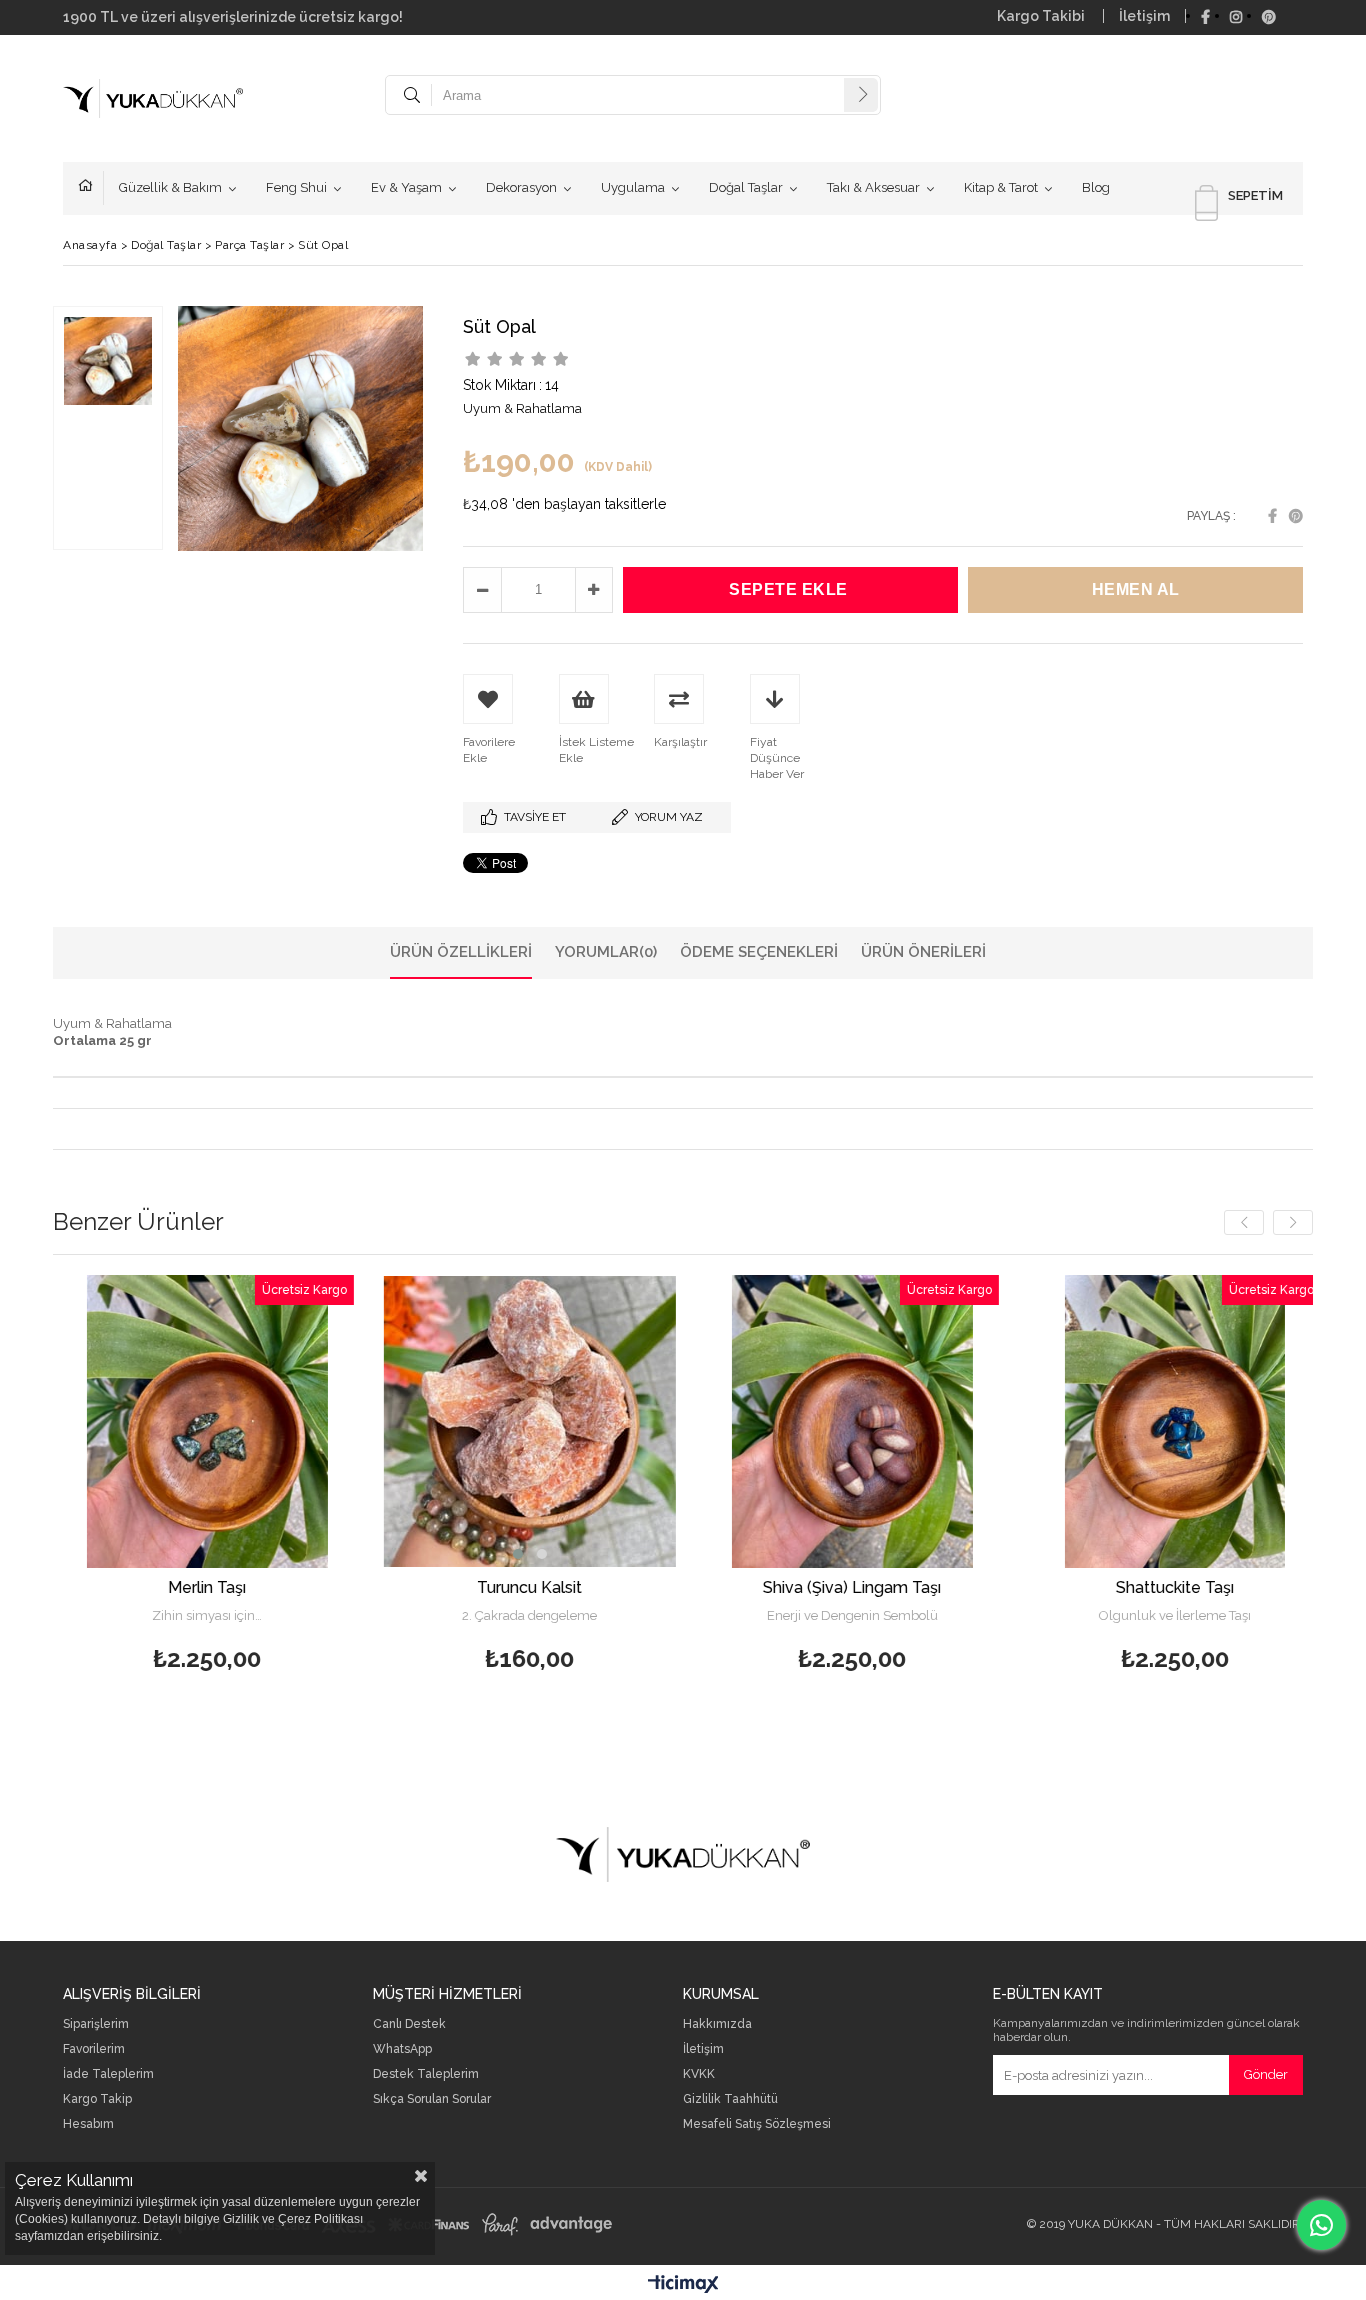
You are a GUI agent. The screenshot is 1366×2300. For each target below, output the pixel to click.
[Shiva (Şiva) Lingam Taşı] (712, 1421)
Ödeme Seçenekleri (759, 952)
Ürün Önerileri (923, 952)
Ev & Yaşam (406, 187)
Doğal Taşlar (746, 187)
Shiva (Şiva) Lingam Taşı (713, 1587)
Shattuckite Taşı (1035, 1587)
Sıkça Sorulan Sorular (432, 2099)
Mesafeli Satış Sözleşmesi (757, 2124)
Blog (1096, 187)
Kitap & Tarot (1001, 187)
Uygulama (633, 187)
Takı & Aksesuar (873, 187)
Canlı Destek (409, 2024)
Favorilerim (94, 2049)
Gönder (1266, 2074)
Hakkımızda (717, 2024)
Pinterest (1296, 516)
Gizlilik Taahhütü (730, 2099)
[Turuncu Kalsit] (390, 1421)
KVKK (699, 2074)
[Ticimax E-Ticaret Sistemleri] (683, 2285)
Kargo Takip (97, 2099)
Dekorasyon (521, 187)
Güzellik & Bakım (170, 187)
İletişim (1144, 16)
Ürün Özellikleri (461, 952)
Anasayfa (91, 188)
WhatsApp (402, 2049)
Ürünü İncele (137, 1476)
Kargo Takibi (1042, 16)
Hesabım (88, 2124)
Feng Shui (296, 187)
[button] (378, 1554)
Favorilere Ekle (67, 1476)
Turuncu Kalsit (390, 1587)
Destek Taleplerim (426, 2074)
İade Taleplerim (108, 2074)
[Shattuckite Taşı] (1035, 1421)
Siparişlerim (96, 2024)
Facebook (1272, 516)
